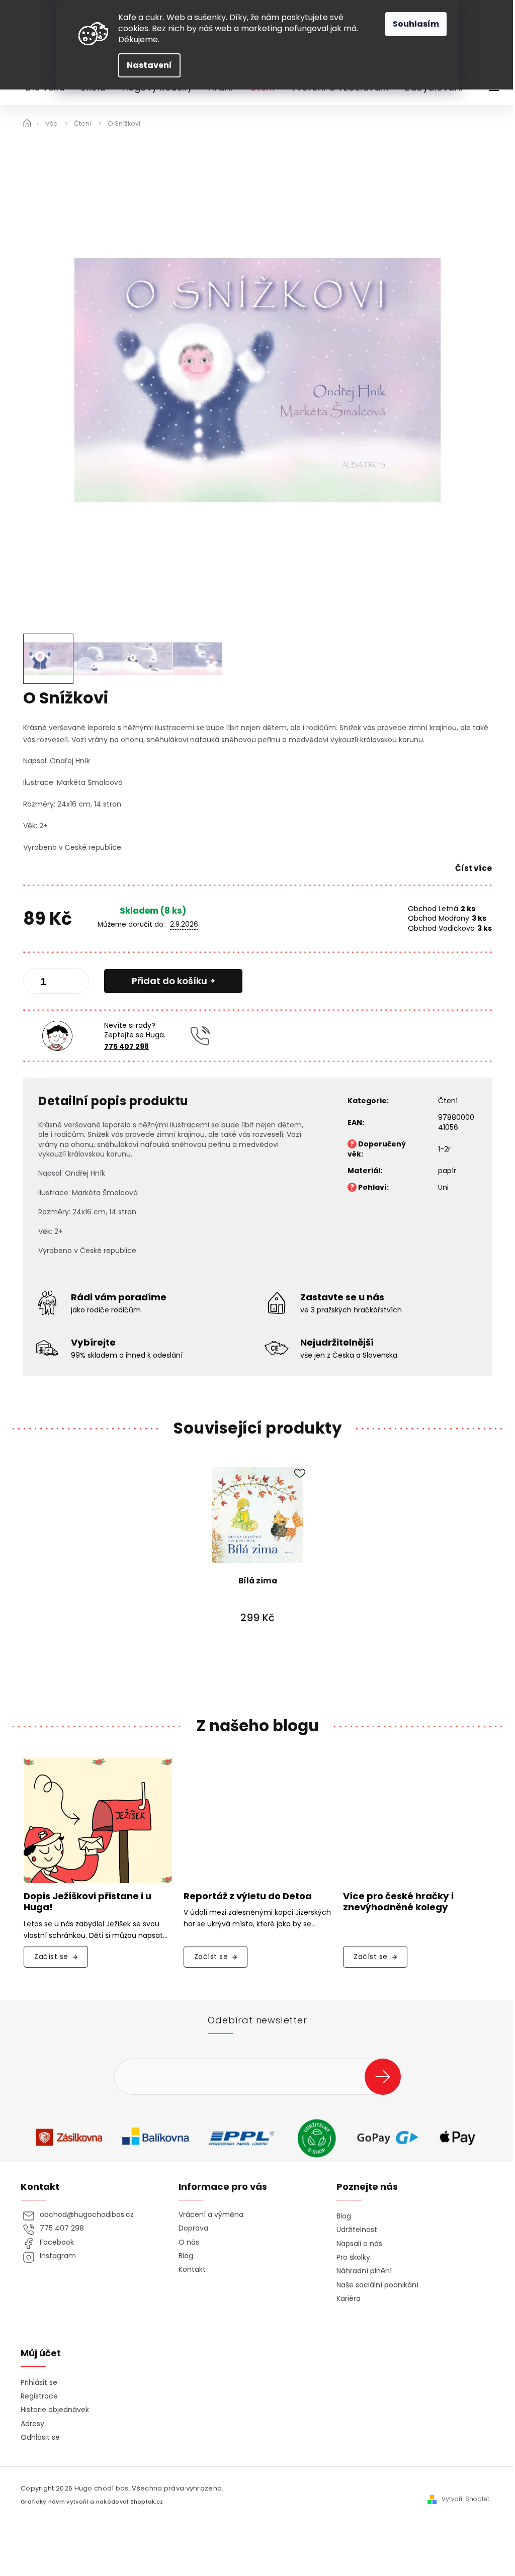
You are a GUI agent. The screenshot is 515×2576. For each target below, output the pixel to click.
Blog (186, 2256)
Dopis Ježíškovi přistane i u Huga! (88, 1902)
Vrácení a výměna (211, 2215)
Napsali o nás (359, 2244)
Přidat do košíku (169, 981)
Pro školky (353, 2257)
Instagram (58, 2256)
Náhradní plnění (364, 2271)
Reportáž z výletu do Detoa (248, 1896)
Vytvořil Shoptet (465, 2499)
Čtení (448, 1101)
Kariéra (349, 2299)
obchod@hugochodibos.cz (87, 2215)
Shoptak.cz (147, 2502)
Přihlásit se (387, 2076)
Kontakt (192, 2270)
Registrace (39, 2396)
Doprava (193, 2228)
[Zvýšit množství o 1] (73, 983)
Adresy (32, 2424)
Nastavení (149, 65)
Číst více (474, 868)
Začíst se (51, 1957)
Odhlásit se (40, 2437)
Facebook (57, 2242)
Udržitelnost (357, 2230)
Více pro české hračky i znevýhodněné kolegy (398, 1902)
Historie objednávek (55, 2410)
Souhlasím (416, 24)
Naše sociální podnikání (377, 2285)
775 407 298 (126, 1046)
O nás (189, 2242)
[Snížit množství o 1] (39, 983)
